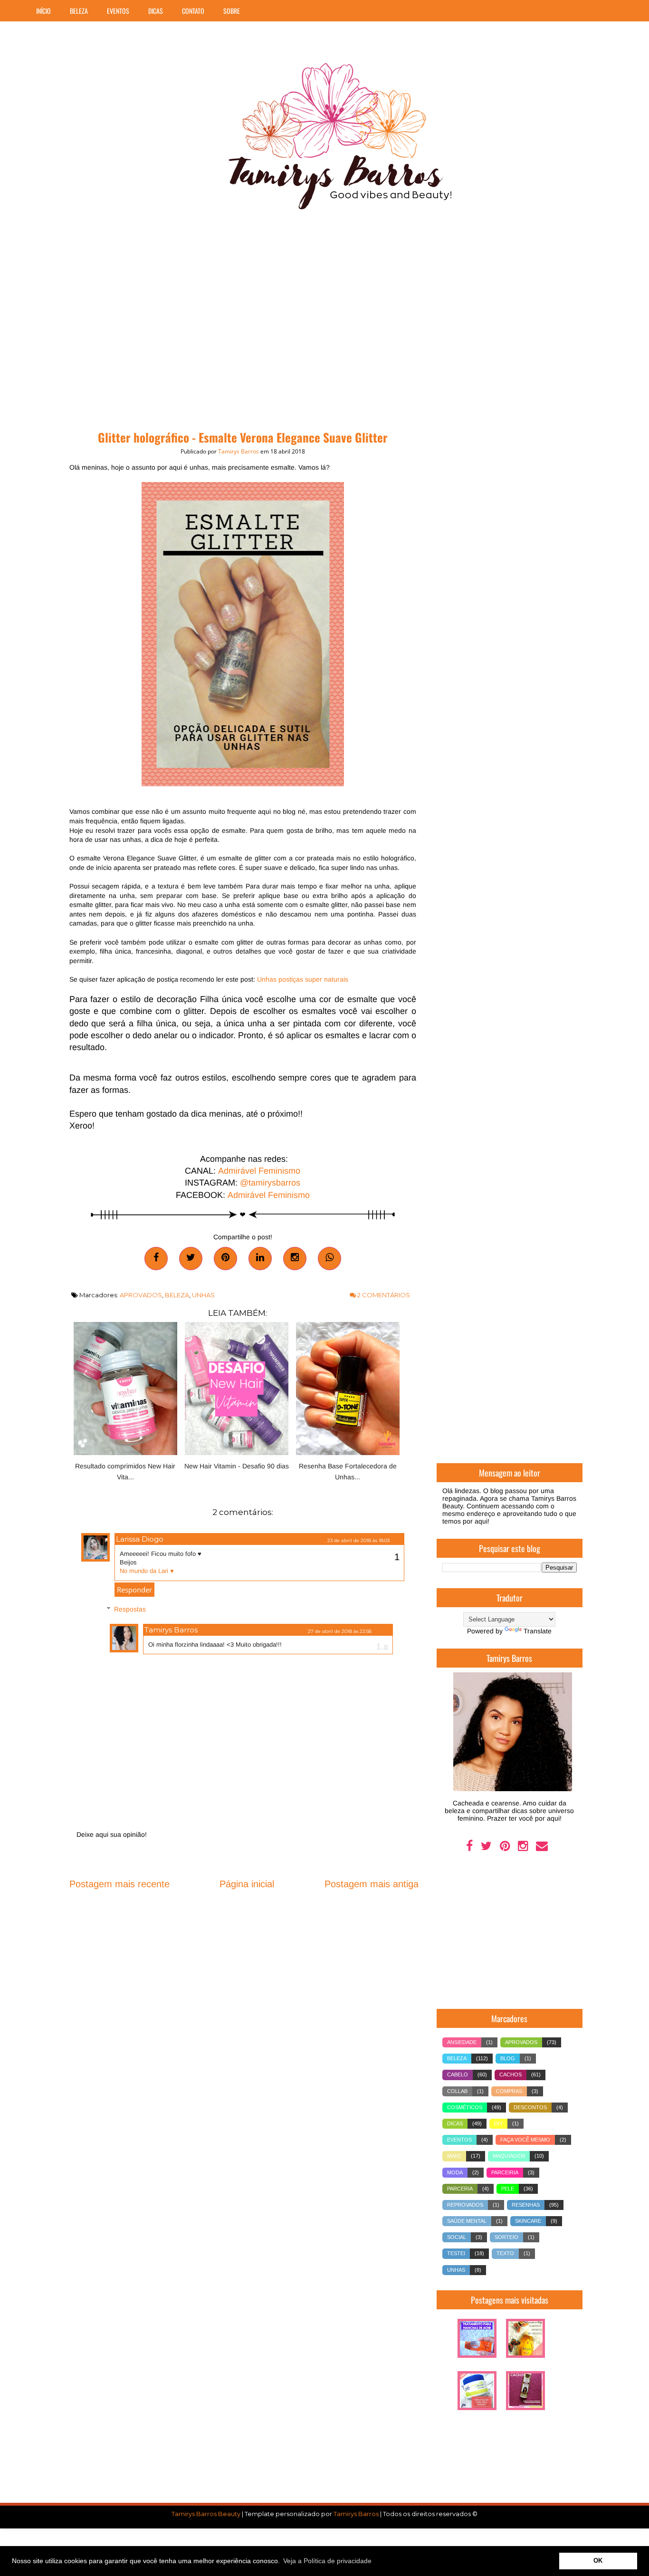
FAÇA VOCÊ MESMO (525, 2140)
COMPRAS (509, 2091)
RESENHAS (526, 2205)
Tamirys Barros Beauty (206, 2514)
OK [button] (598, 2561)
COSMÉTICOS (465, 2107)
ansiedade (462, 2042)
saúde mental (467, 2221)
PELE (508, 2189)
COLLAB (457, 2091)
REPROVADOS (465, 2205)
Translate (538, 1631)
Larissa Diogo (140, 1539)
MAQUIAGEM (509, 2156)
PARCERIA (460, 2189)
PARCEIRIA (505, 2172)
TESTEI (456, 2253)
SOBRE (232, 11)
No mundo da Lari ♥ (147, 1571)
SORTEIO (506, 2237)
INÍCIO (43, 11)
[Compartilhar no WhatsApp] (329, 1259)
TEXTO (505, 2253)
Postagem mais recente (119, 1884)
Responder (134, 1590)
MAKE (454, 2156)
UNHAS (203, 1295)
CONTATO (193, 11)
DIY (498, 2123)
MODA (455, 2172)
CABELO (458, 2074)
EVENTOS (118, 11)
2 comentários (383, 1295)
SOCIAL (457, 2237)
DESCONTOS (530, 2107)
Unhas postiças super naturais (303, 979)
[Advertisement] (325, 323)
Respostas (130, 1610)
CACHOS (511, 2074)
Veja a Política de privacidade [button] (327, 2561)
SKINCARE (528, 2221)
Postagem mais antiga (372, 1884)
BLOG (508, 2058)
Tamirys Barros (171, 1630)
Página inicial (247, 1884)
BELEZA (79, 11)
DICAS (156, 11)
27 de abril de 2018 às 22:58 (340, 1631)
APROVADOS (141, 1295)
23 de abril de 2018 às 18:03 (358, 1540)
